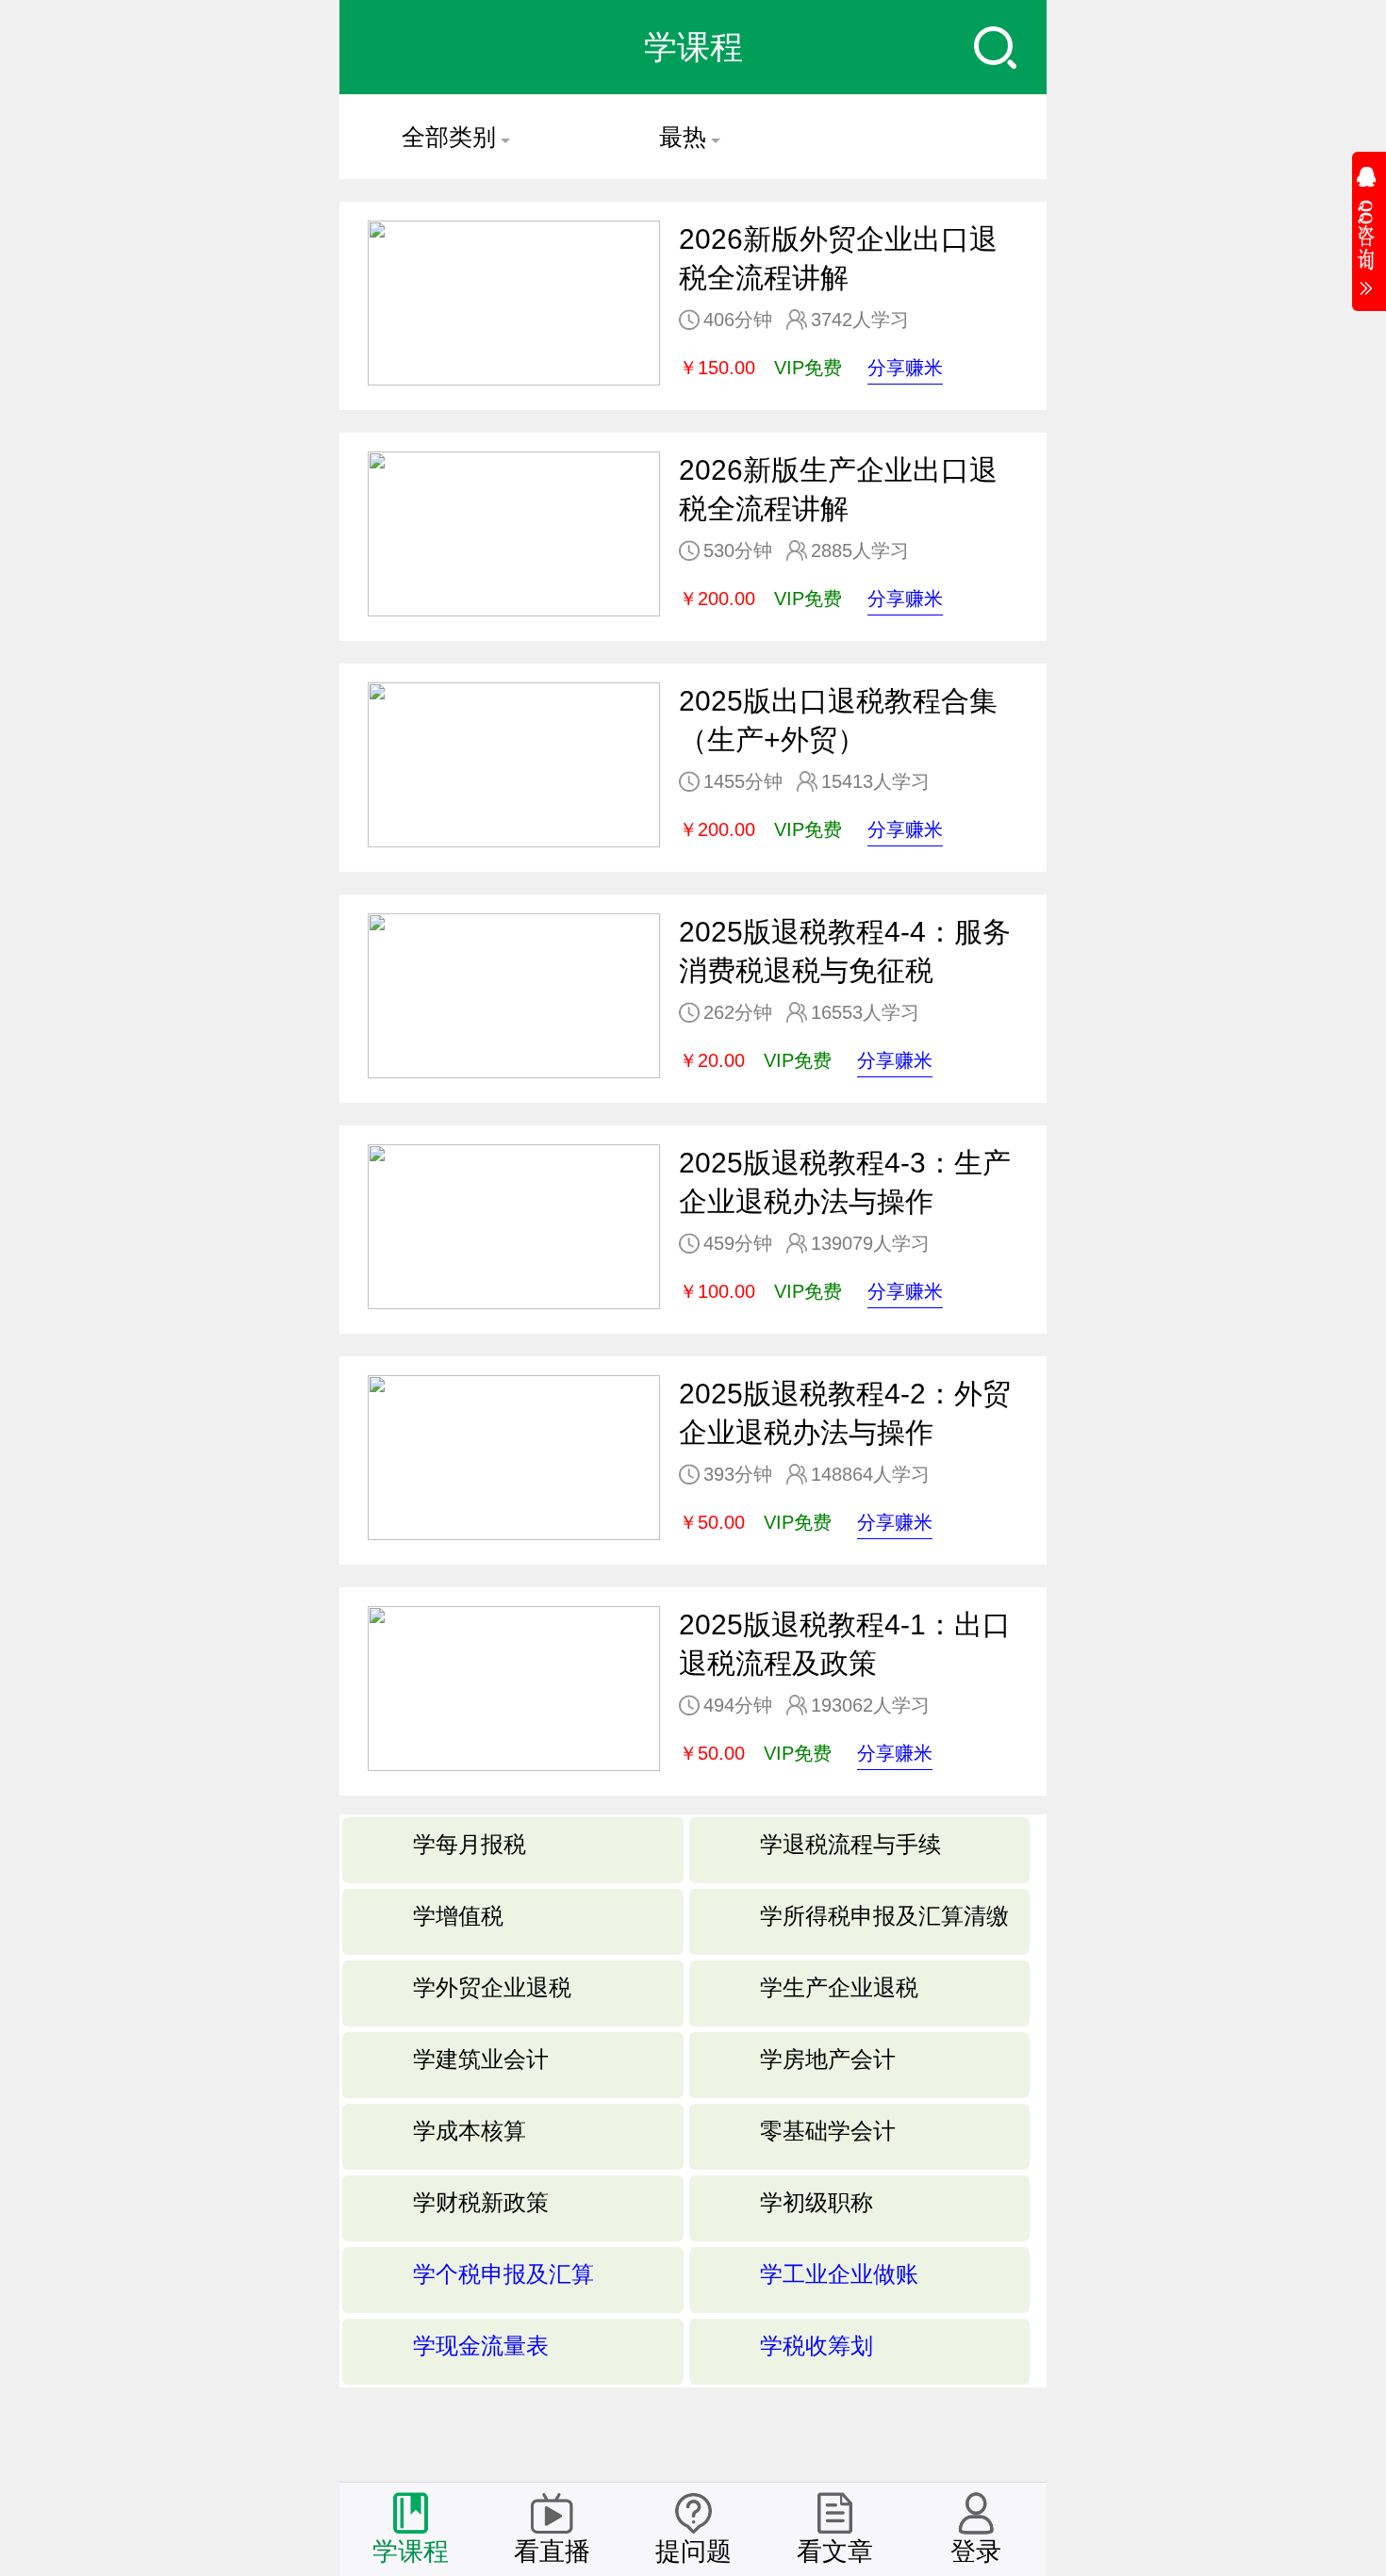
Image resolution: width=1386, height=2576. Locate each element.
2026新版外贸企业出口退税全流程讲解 (838, 258)
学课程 (411, 2551)
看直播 (552, 2551)
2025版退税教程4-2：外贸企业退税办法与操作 (845, 1413)
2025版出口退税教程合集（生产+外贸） (838, 720)
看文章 (835, 2551)
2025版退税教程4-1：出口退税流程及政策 (845, 1644)
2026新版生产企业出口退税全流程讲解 (838, 489)
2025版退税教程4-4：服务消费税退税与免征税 (845, 951)
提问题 (693, 2551)
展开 (1369, 225)
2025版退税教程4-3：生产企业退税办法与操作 (845, 1182)
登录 (976, 2551)
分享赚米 (905, 368)
